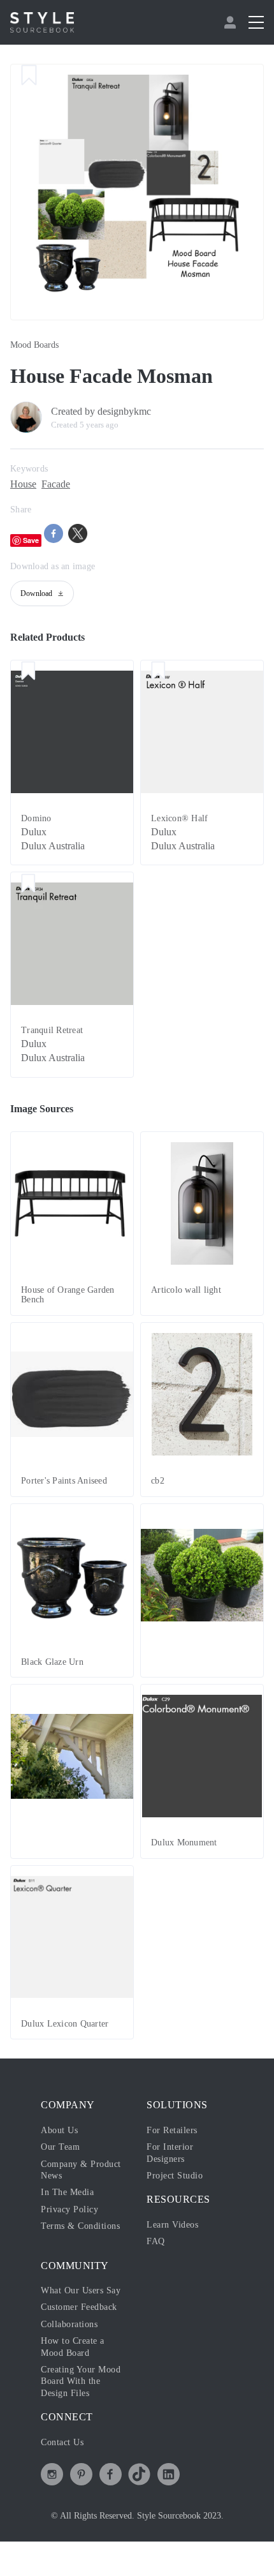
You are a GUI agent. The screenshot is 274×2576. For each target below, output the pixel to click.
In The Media (67, 2192)
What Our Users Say (81, 2290)
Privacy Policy (69, 2209)
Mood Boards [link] (34, 345)
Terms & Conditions (80, 2226)
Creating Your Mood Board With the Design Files (81, 2381)
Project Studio (175, 2176)
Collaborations (69, 2324)
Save (31, 540)
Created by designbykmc (101, 411)
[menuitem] (232, 22)
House (23, 484)
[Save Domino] (28, 672)
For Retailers (172, 2130)
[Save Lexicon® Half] (158, 672)
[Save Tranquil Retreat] (28, 884)
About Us (59, 2130)
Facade (56, 484)
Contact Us (62, 2442)
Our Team (60, 2147)
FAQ (156, 2241)
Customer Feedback (79, 2307)
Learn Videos (172, 2225)
